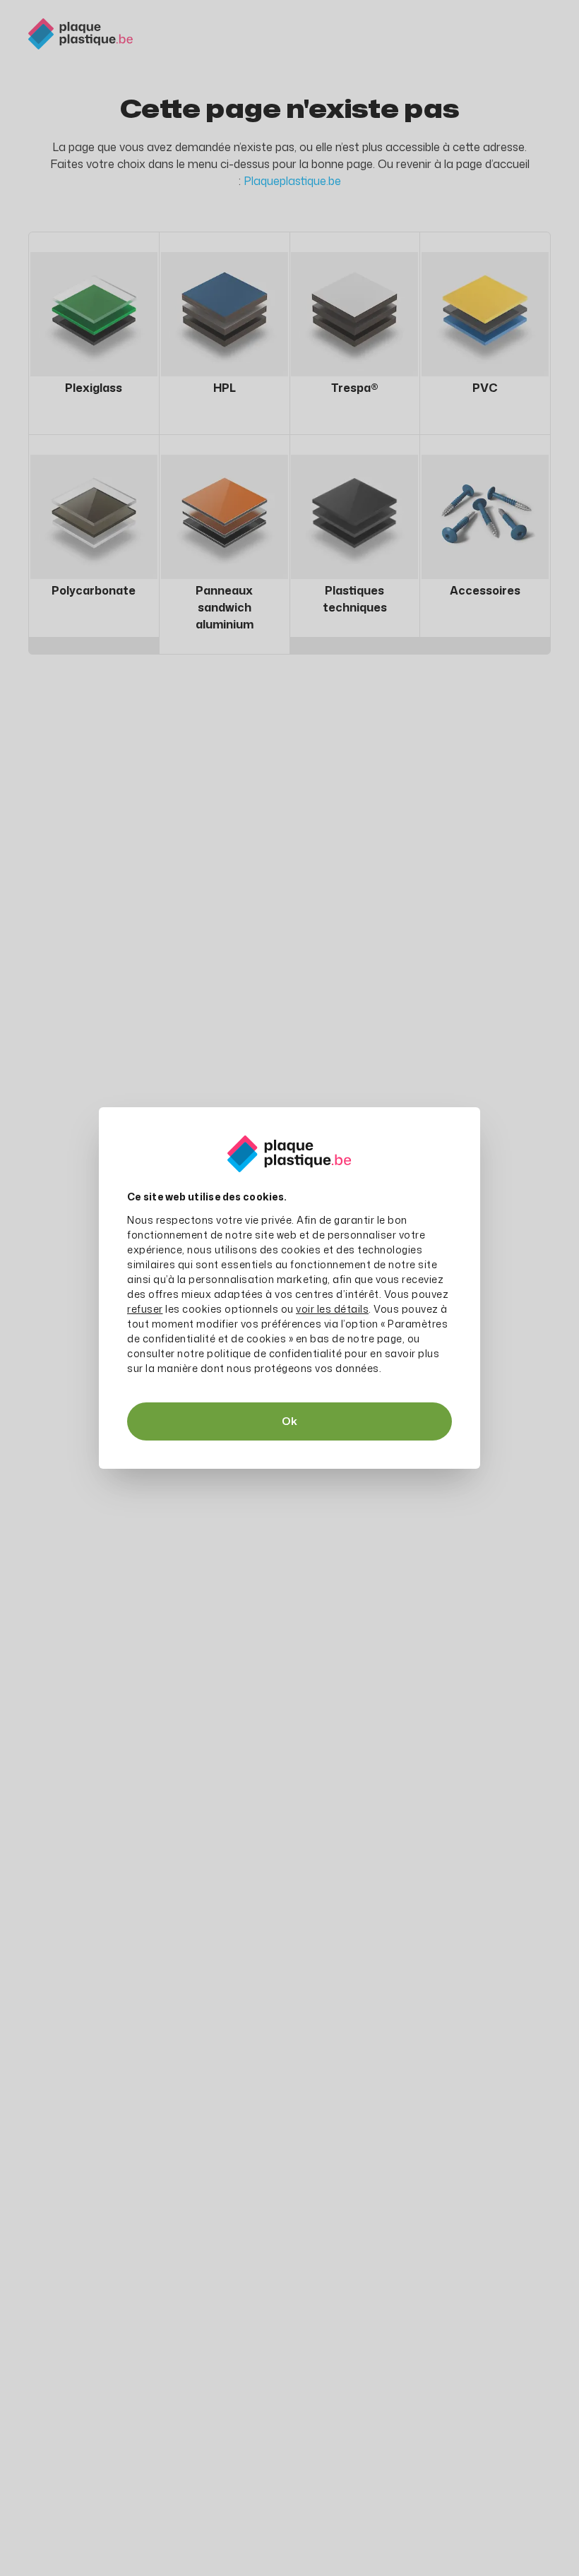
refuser (145, 1309)
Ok (289, 1421)
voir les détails (332, 1309)
